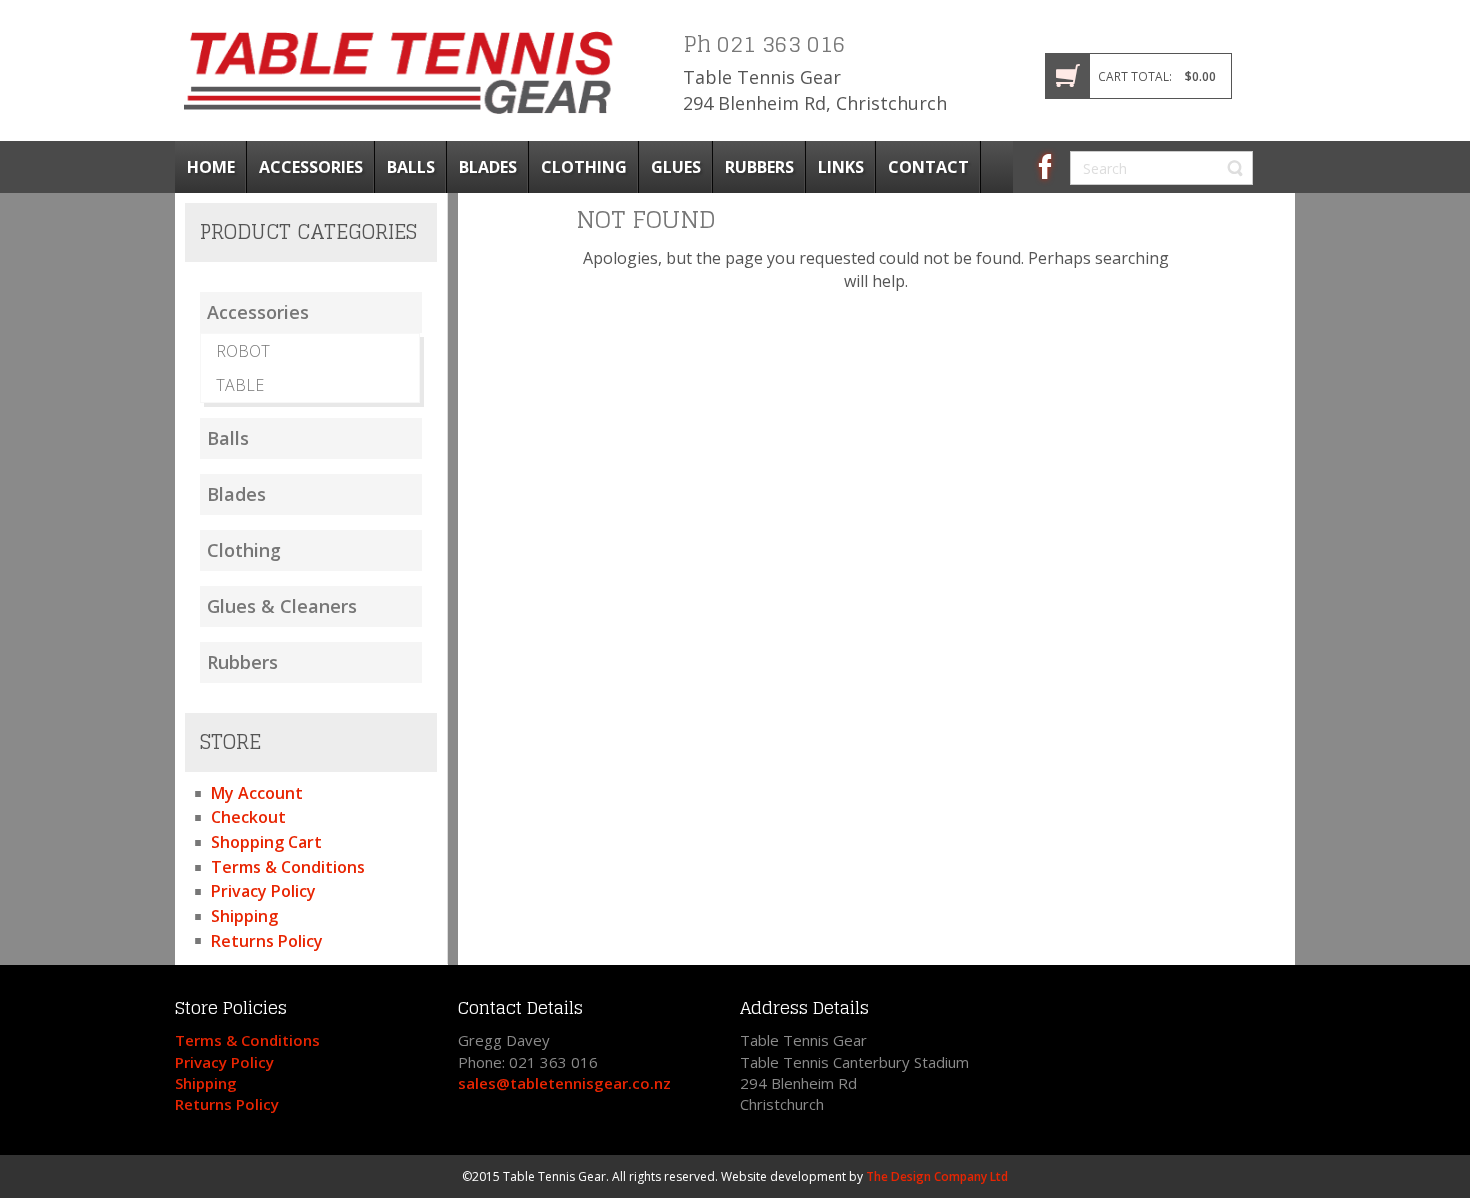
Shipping (244, 916)
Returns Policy (267, 941)
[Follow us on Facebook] (1045, 165)
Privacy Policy (263, 891)
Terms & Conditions (288, 867)
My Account (257, 793)
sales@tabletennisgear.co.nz (564, 1083)
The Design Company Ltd (937, 1176)
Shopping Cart (266, 842)
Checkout (248, 817)
